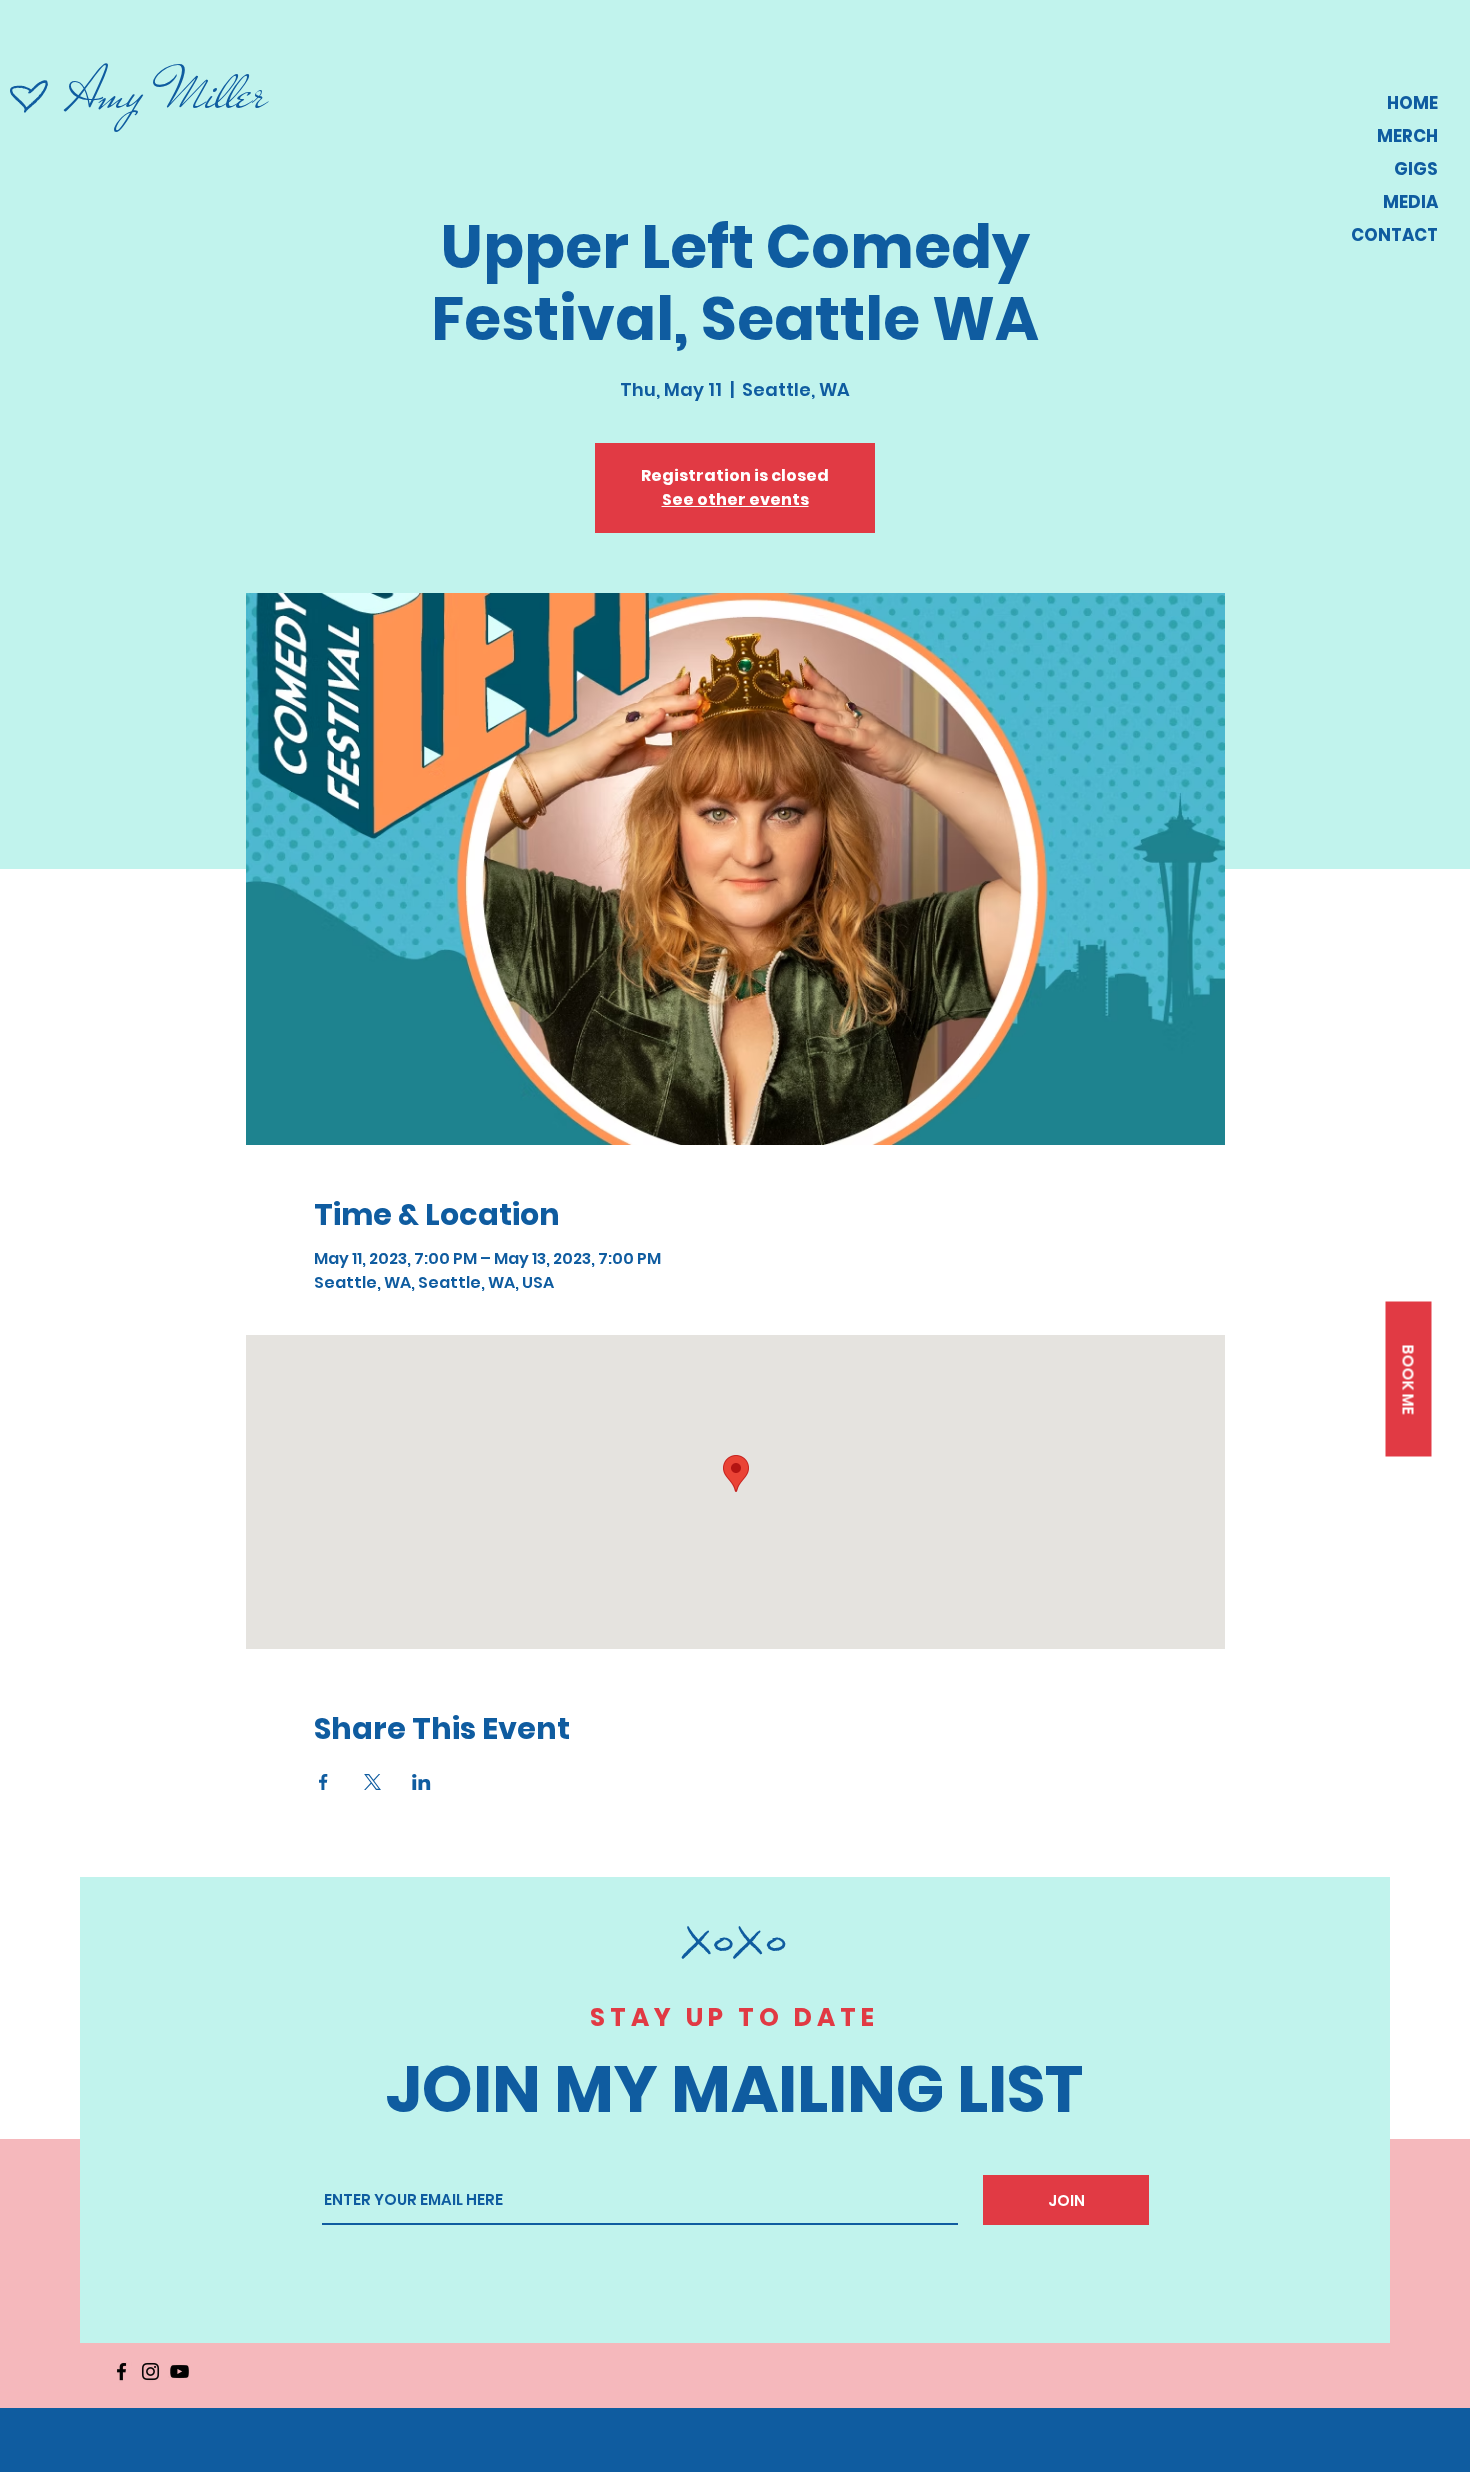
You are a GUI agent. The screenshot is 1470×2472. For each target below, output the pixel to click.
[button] (1408, 1379)
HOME (1412, 103)
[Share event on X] (372, 1782)
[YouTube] (179, 2371)
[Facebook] (121, 2371)
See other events (735, 499)
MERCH (1407, 136)
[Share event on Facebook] (323, 1782)
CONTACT (1394, 235)
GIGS (1416, 169)
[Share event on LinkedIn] (421, 1782)
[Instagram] (150, 2371)
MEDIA (1410, 202)
